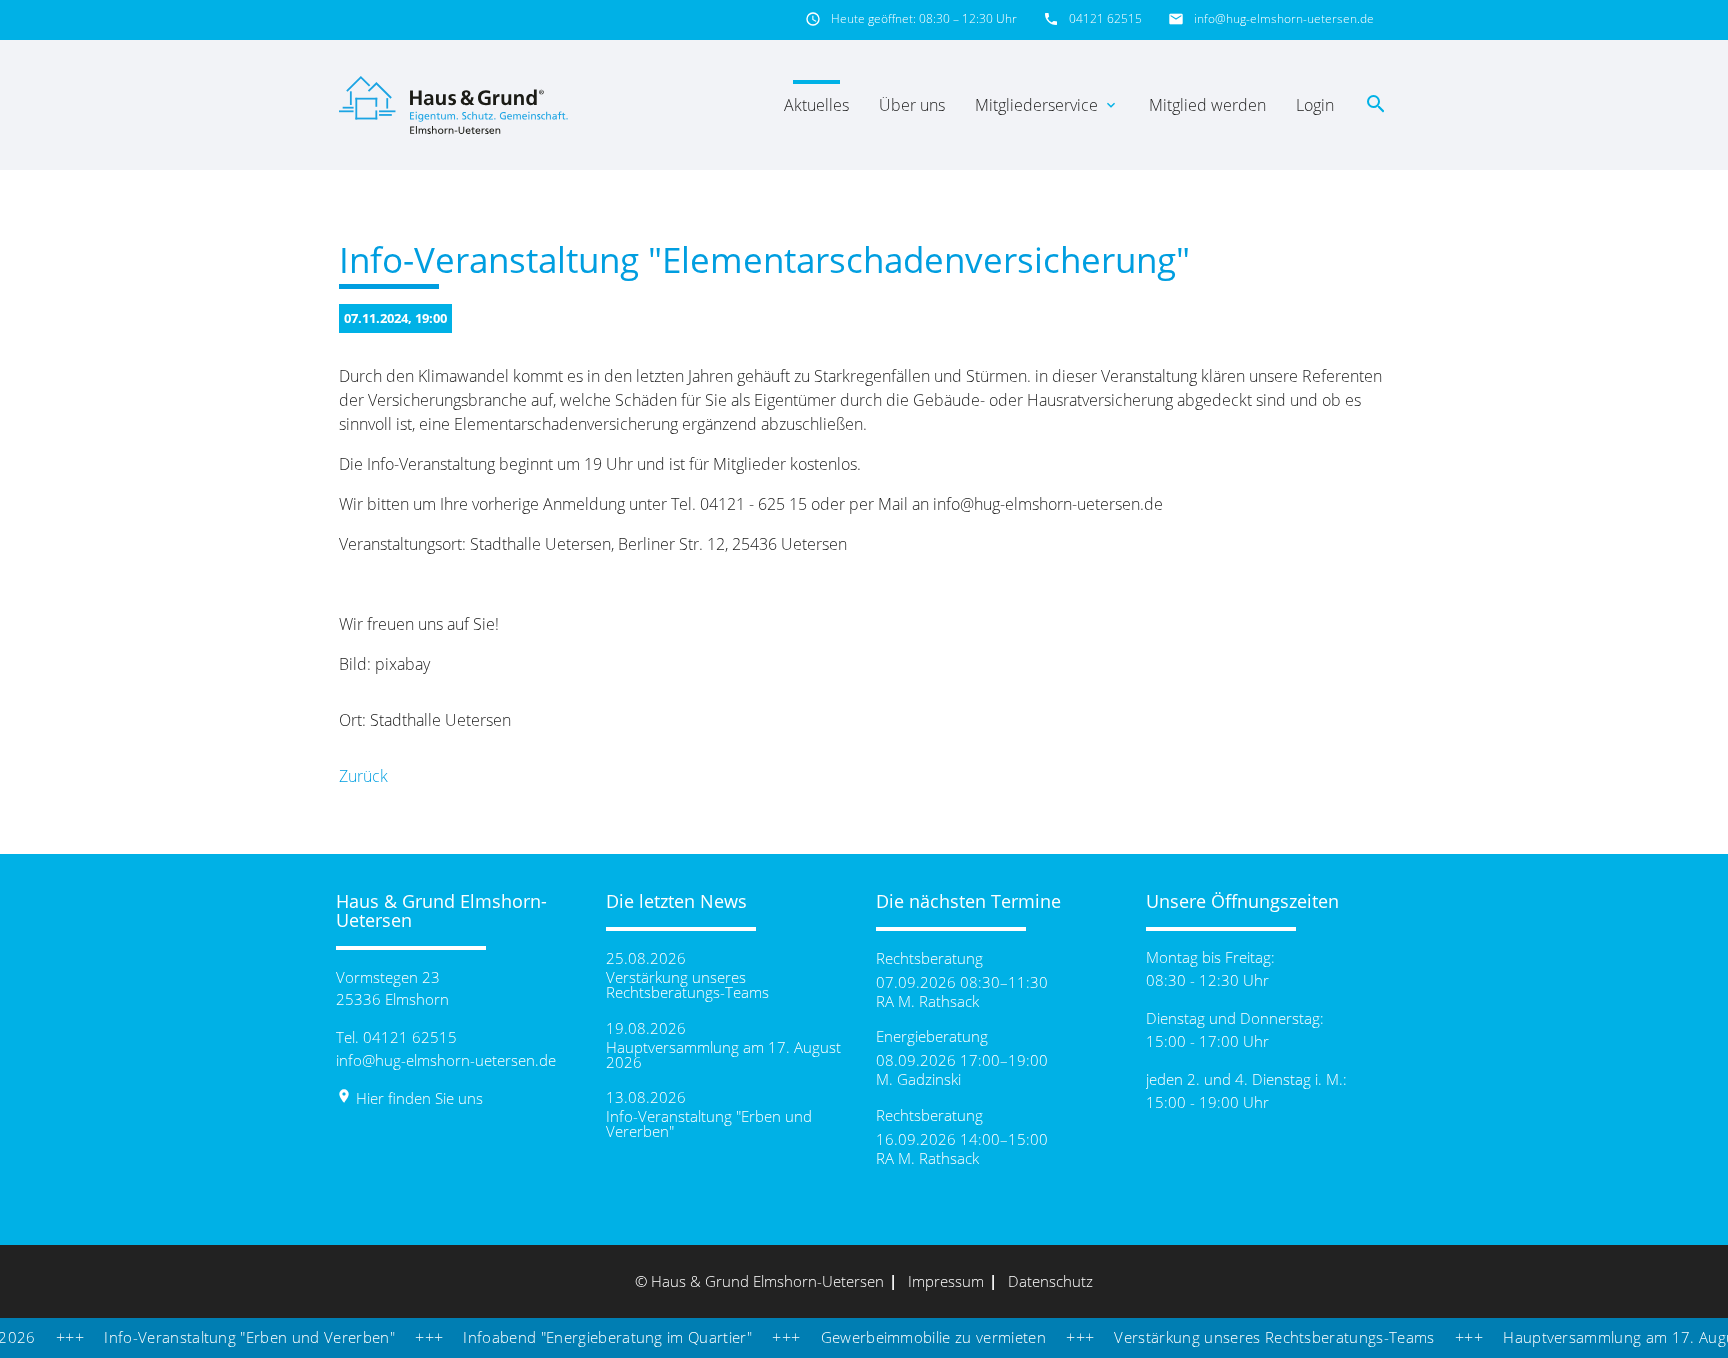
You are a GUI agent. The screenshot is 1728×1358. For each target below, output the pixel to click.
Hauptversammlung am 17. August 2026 (723, 1055)
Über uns (912, 105)
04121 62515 (1105, 18)
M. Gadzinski (918, 1079)
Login (1315, 105)
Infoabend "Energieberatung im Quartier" (574, 1337)
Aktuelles (816, 105)
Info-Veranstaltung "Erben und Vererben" (709, 1124)
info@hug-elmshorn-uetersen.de (1284, 18)
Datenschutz (1050, 1281)
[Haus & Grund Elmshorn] (456, 105)
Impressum (946, 1281)
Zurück (363, 776)
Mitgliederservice (1047, 105)
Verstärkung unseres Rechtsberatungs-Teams (687, 985)
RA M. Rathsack (927, 1001)
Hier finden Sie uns (409, 1098)
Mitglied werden (1207, 105)
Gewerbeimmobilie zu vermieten (899, 1337)
